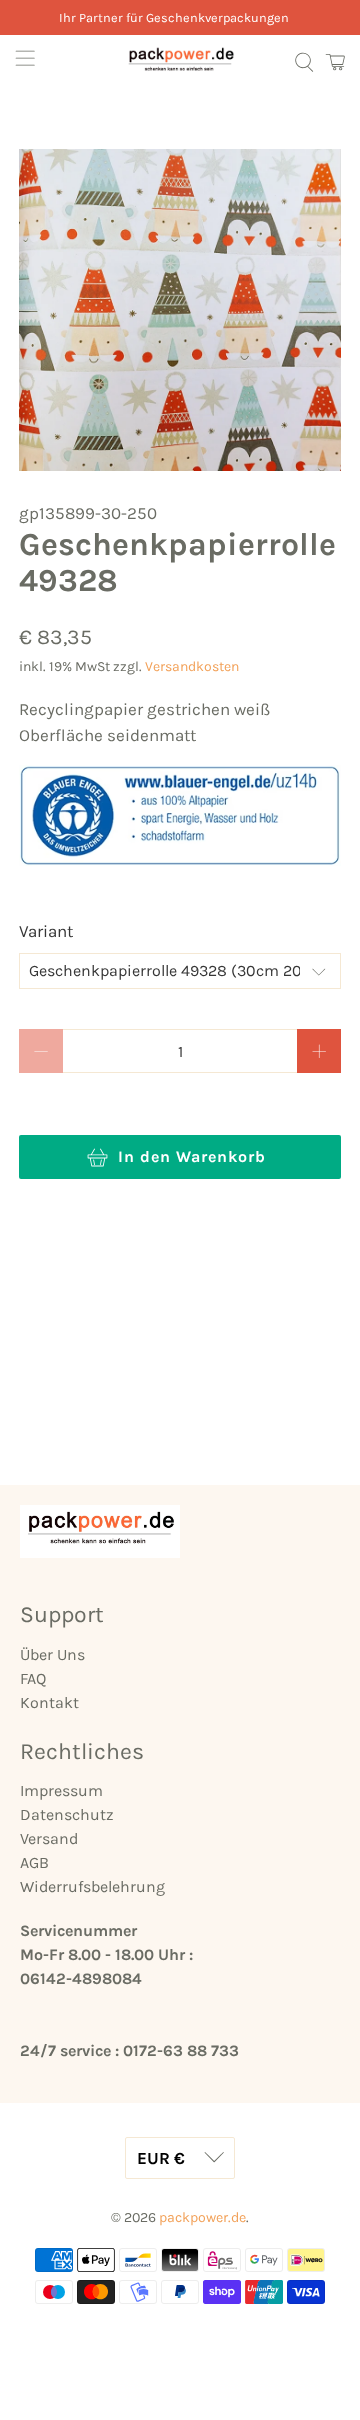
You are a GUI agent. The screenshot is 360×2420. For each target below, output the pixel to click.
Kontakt (49, 1702)
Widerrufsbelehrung (92, 1886)
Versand (49, 1838)
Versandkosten (192, 666)
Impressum (61, 1790)
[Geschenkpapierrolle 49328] (180, 310)
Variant (46, 931)
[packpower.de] (180, 62)
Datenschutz (67, 1814)
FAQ (33, 1678)
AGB (34, 1862)
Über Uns (52, 1654)
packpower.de (202, 2217)
